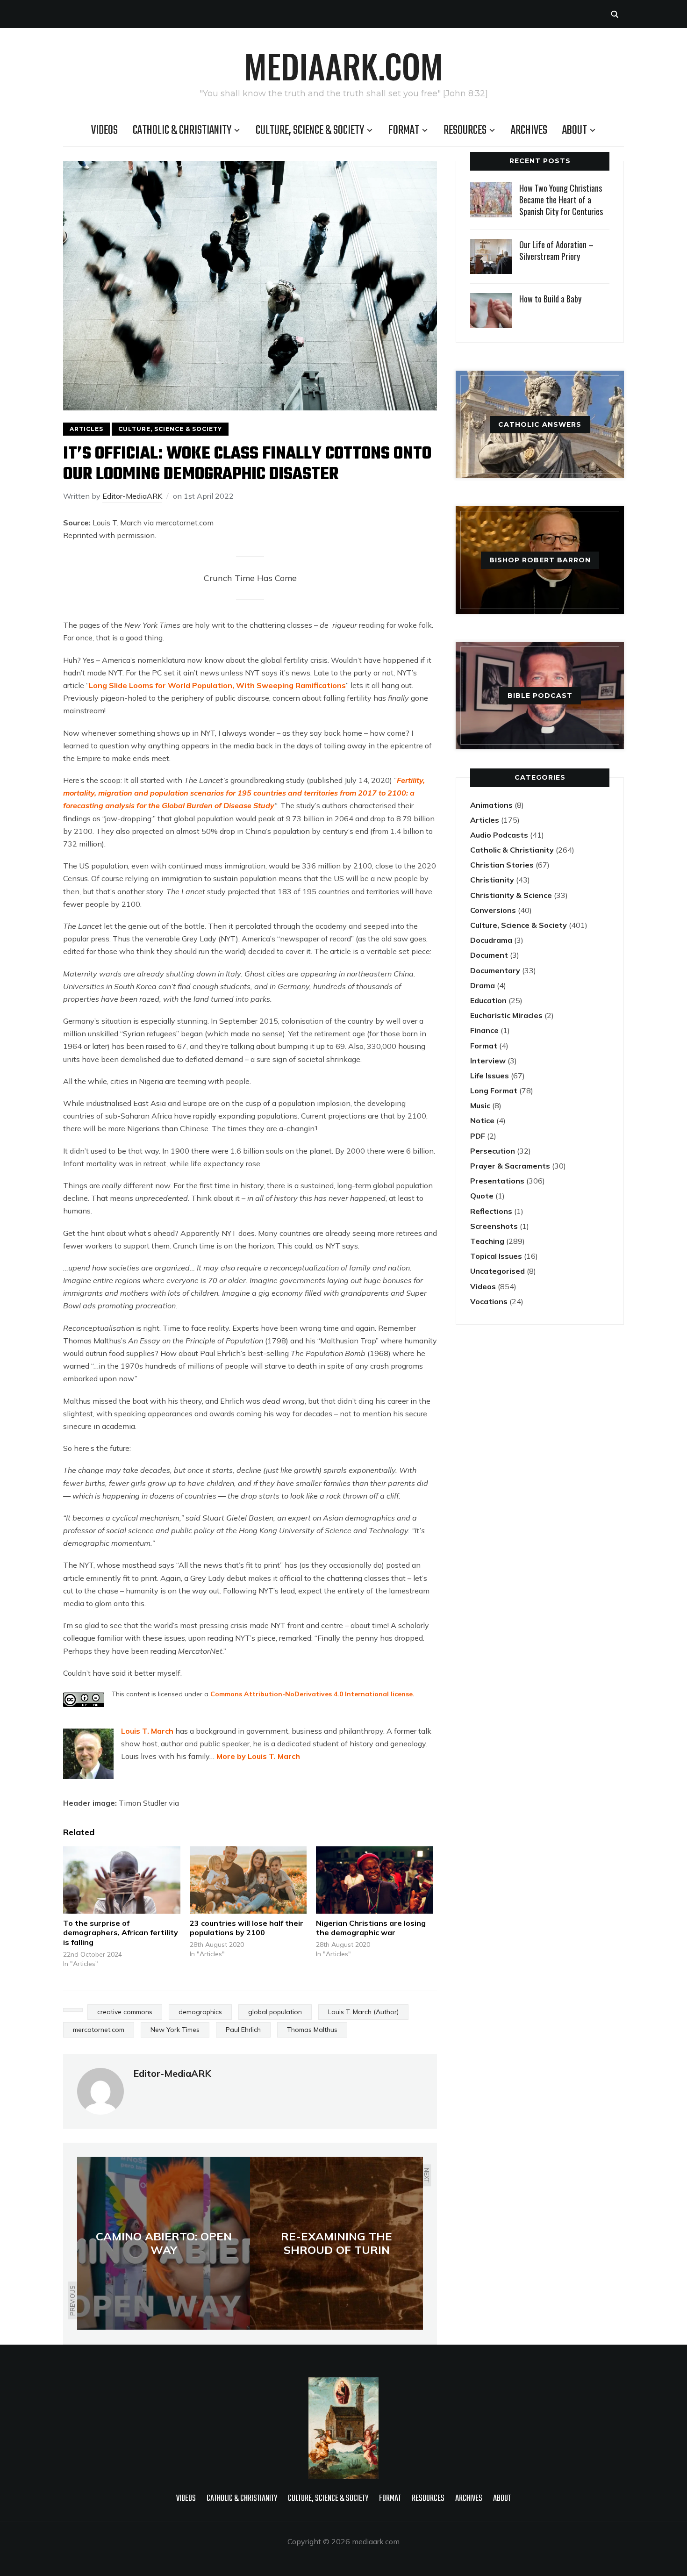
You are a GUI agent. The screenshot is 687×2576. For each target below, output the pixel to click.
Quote (482, 1196)
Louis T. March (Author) (363, 2012)
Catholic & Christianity (182, 130)
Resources (465, 130)
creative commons (125, 2012)
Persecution (493, 1151)
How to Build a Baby (550, 299)
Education (488, 1000)
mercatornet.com (99, 2030)
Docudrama (491, 940)
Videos (104, 130)
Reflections (491, 1211)
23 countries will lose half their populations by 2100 (247, 1928)
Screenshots (494, 1226)
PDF (478, 1136)
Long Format (494, 1091)
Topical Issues (496, 1256)
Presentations (497, 1181)
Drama (483, 985)
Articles (86, 429)
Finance (484, 1030)
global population (275, 2012)
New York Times (175, 2030)
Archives (529, 130)
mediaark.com (343, 65)
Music (480, 1105)
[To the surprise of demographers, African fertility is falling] (122, 1880)
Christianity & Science (511, 895)
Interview (488, 1061)
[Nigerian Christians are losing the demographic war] (375, 1880)
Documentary (495, 970)
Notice (482, 1120)
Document (489, 955)
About (575, 130)
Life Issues (490, 1076)
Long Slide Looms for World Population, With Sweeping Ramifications (217, 685)
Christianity (492, 880)
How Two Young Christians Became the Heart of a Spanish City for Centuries (561, 200)
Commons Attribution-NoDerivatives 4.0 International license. (312, 1694)
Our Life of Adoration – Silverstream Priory (556, 250)
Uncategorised (497, 1271)
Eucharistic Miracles (506, 1015)
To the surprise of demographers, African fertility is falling (121, 1933)
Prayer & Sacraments (510, 1166)
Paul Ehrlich (243, 2030)
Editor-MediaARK (132, 496)
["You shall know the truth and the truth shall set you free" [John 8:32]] (343, 2383)
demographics (200, 2012)
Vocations (489, 1301)
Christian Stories (502, 865)
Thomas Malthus (312, 2030)
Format (404, 130)
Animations (491, 805)
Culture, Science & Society (310, 130)
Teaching (487, 1241)
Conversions (493, 910)
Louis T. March (147, 1731)
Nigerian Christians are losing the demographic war (371, 1928)
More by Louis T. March (258, 1756)
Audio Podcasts (499, 835)
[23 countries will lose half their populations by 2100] (248, 1880)
